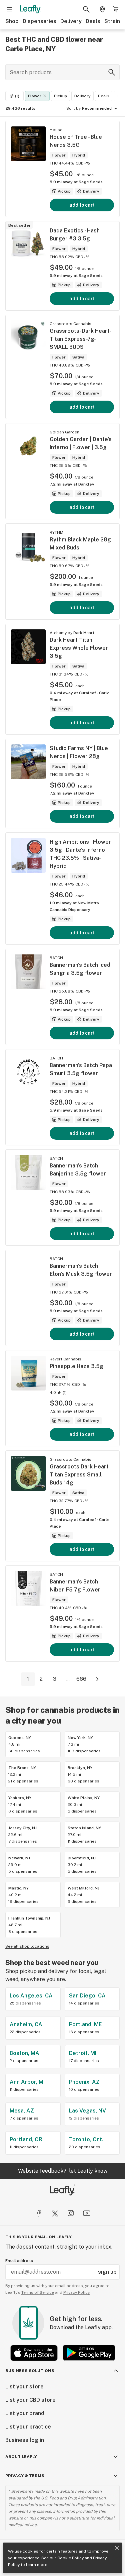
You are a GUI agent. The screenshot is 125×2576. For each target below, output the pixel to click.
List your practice (28, 2427)
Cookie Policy (70, 2558)
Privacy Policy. (77, 2292)
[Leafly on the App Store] (34, 2353)
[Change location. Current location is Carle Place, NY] (102, 9)
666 (81, 1679)
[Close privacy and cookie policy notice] (117, 2548)
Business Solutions (30, 2371)
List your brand (25, 2413)
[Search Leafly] (86, 9)
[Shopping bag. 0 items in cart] (116, 9)
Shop (12, 21)
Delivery (71, 21)
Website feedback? (63, 2171)
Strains (114, 21)
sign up (107, 2272)
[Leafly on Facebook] (39, 2213)
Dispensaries (39, 21)
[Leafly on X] (55, 2213)
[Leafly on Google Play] (89, 2353)
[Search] (112, 72)
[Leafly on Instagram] (71, 2213)
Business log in (25, 2440)
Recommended (97, 108)
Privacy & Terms (25, 2476)
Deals (93, 21)
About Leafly (21, 2457)
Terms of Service (38, 2292)
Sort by (73, 108)
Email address (19, 2261)
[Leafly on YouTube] (87, 2213)
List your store (24, 2387)
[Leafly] (30, 9)
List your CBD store (30, 2400)
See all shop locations (27, 1946)
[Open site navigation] (9, 9)
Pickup (60, 96)
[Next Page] (97, 1679)
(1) (17, 96)
